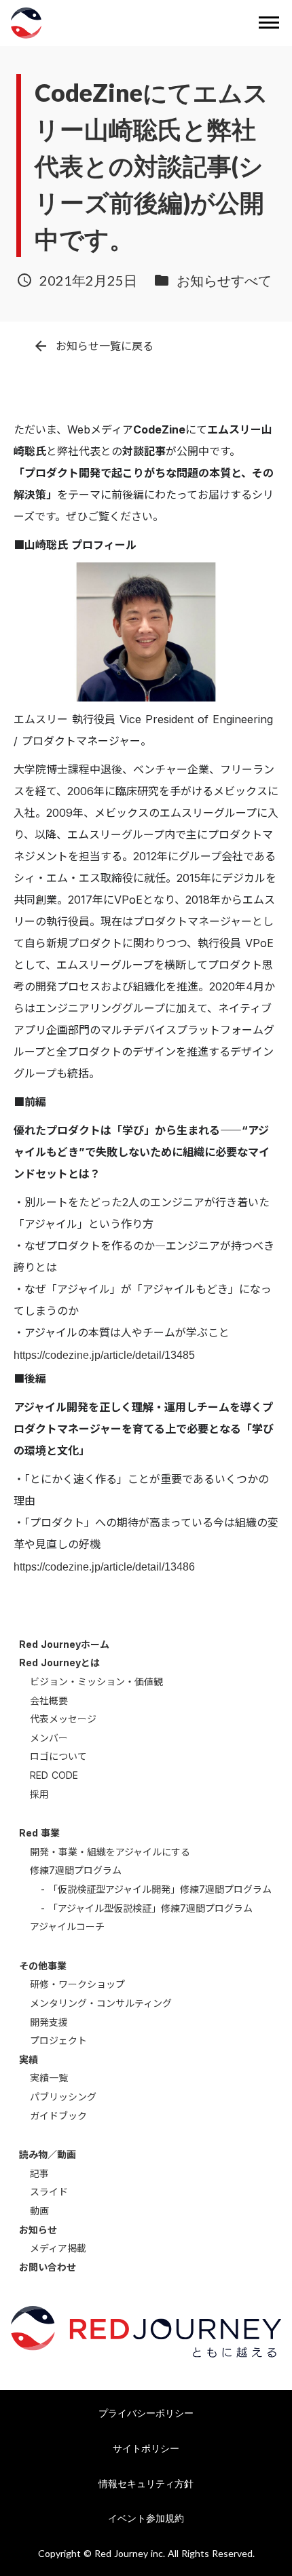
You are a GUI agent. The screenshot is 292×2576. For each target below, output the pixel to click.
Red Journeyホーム (64, 1644)
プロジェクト (58, 2040)
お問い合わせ (48, 2267)
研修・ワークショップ (77, 1984)
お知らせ (38, 2230)
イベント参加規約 (146, 2518)
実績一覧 (49, 2078)
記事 (39, 2173)
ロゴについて (58, 1756)
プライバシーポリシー (146, 2413)
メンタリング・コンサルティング (101, 2003)
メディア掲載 (58, 2248)
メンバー (49, 1738)
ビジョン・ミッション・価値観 (96, 1681)
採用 (39, 1794)
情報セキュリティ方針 (146, 2483)
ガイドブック (58, 2116)
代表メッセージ (63, 1719)
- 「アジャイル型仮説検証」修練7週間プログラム (147, 1908)
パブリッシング (63, 2097)
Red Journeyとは (59, 1662)
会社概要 (49, 1700)
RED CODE (54, 1775)
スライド (49, 2192)
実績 (29, 2059)
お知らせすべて (224, 280)
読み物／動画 (48, 2154)
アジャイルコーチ (67, 1926)
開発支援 (49, 2022)
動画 (39, 2211)
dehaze (269, 23)
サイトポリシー (146, 2448)
